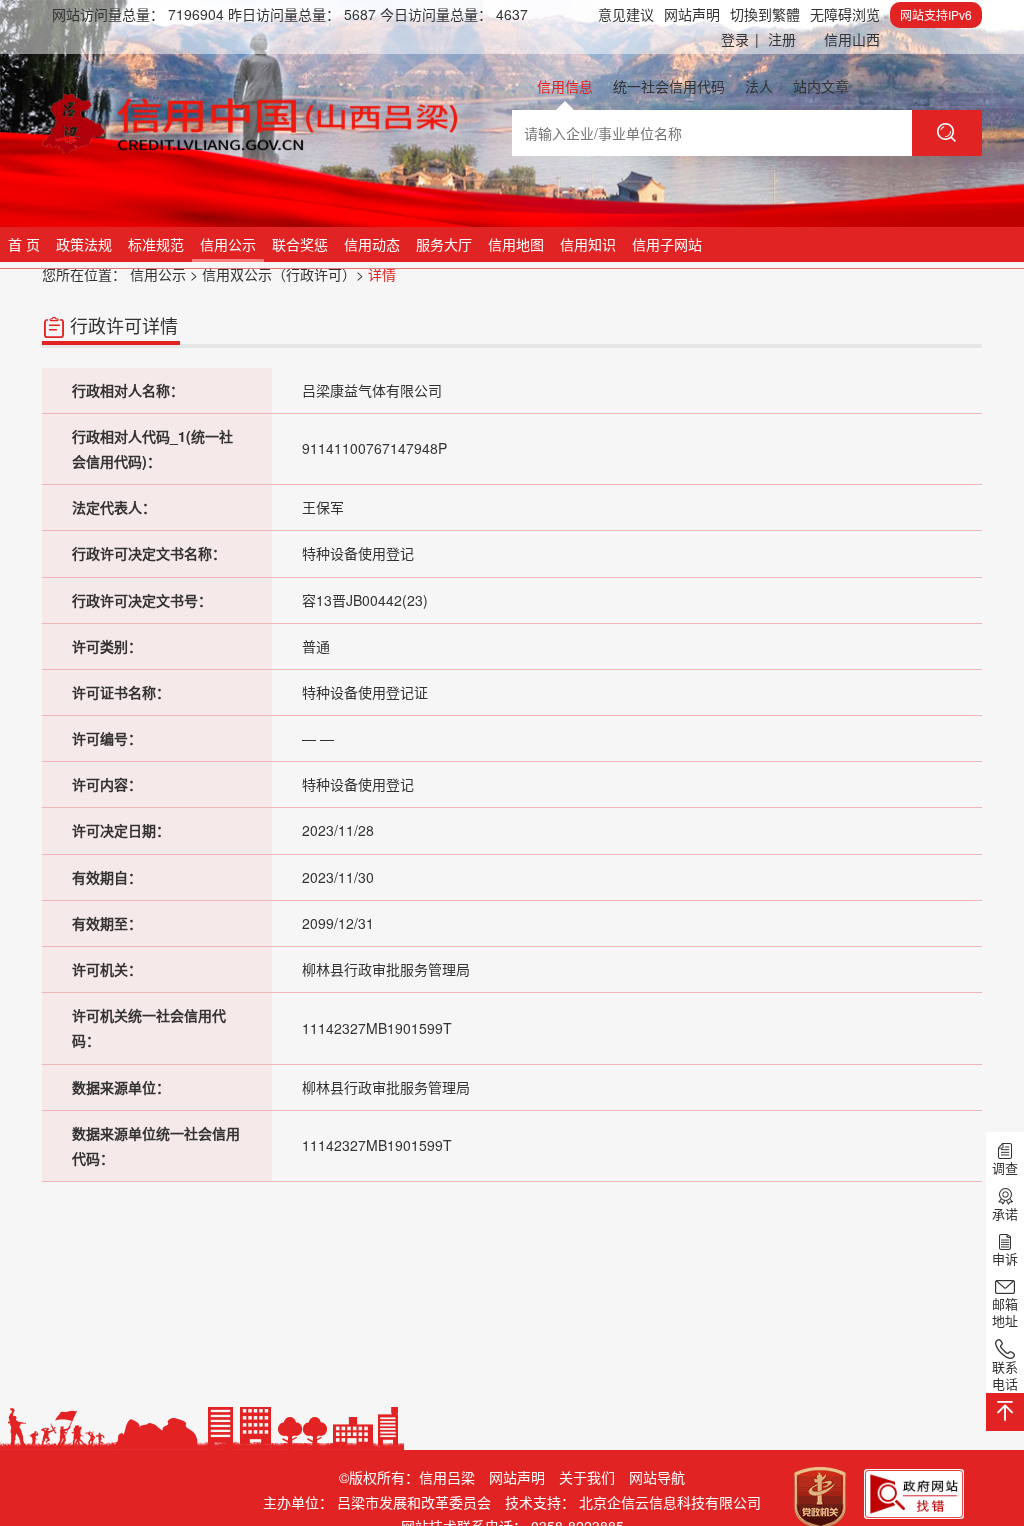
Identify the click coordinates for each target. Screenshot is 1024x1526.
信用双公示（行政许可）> (283, 274)
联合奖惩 (300, 244)
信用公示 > (164, 274)
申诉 (1005, 1258)
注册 (782, 39)
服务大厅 (444, 244)
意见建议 (626, 14)
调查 (1005, 1167)
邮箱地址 (1005, 1312)
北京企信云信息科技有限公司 (670, 1502)
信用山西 (852, 39)
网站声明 (692, 14)
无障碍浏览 (845, 14)
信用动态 (372, 244)
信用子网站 (667, 244)
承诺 (1005, 1213)
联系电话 (1005, 1375)
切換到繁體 (765, 14)
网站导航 (657, 1477)
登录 (740, 39)
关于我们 (587, 1477)
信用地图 (516, 244)
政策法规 (84, 244)
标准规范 (156, 244)
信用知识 (588, 244)
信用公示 (228, 244)
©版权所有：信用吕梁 (407, 1477)
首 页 (24, 244)
